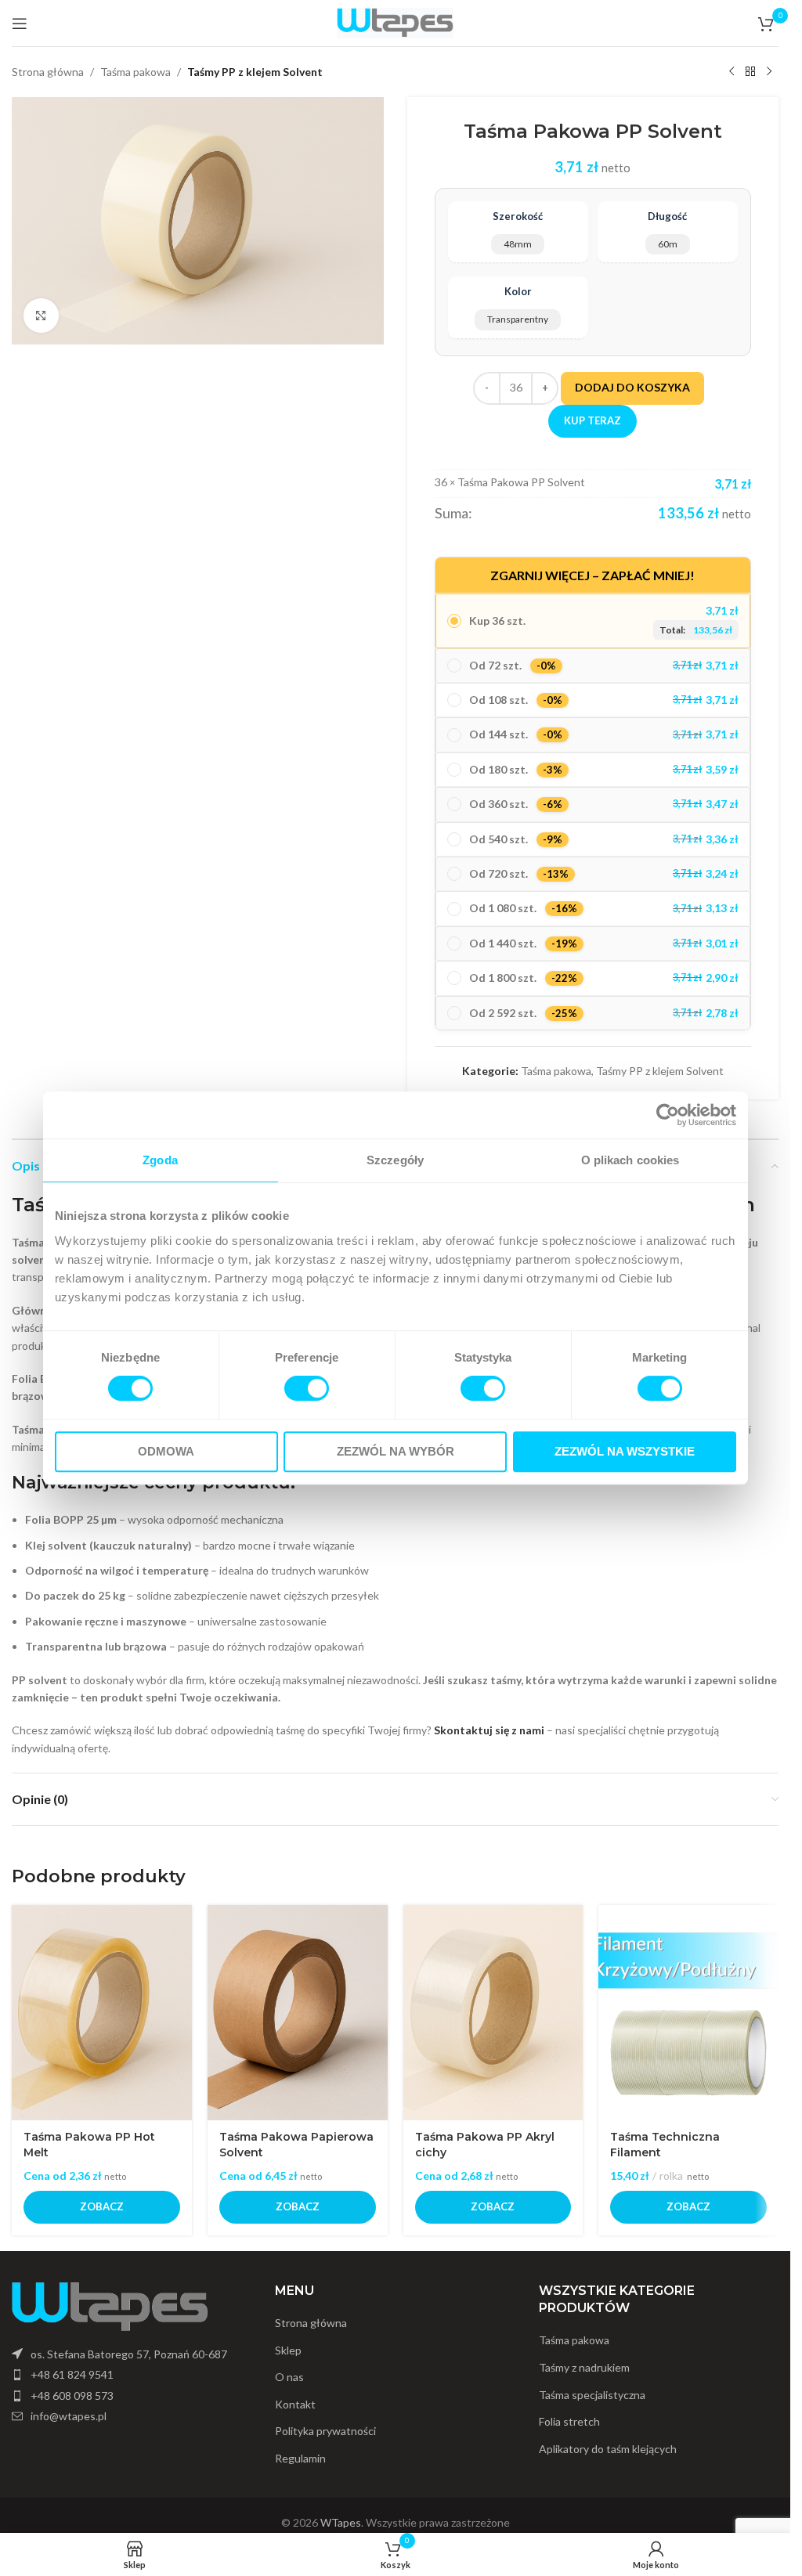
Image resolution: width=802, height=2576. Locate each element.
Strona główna (48, 72)
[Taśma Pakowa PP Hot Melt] (102, 2013)
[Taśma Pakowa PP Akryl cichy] (493, 2013)
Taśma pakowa (135, 72)
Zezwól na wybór (396, 1451)
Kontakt (295, 2404)
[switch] (307, 1388)
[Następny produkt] (769, 72)
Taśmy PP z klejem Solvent (255, 72)
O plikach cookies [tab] (630, 1160)
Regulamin (300, 2458)
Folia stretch (569, 2421)
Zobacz (102, 2206)
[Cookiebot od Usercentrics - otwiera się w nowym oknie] (668, 1115)
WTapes (341, 2522)
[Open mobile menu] (20, 23)
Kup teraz (592, 420)
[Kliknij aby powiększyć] (41, 316)
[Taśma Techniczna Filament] (688, 2013)
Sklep (288, 2350)
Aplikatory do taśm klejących (608, 2449)
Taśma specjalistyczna (592, 2395)
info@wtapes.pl (69, 2416)
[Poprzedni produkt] (732, 72)
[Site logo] (396, 22)
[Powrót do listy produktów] (750, 72)
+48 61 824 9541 (72, 2374)
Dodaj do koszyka (632, 387)
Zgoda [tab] (160, 1160)
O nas (289, 2377)
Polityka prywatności (325, 2431)
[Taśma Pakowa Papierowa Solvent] (298, 2013)
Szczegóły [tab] (395, 1160)
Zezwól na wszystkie (625, 1451)
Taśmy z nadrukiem (584, 2367)
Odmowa (166, 1451)
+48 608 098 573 (72, 2396)
